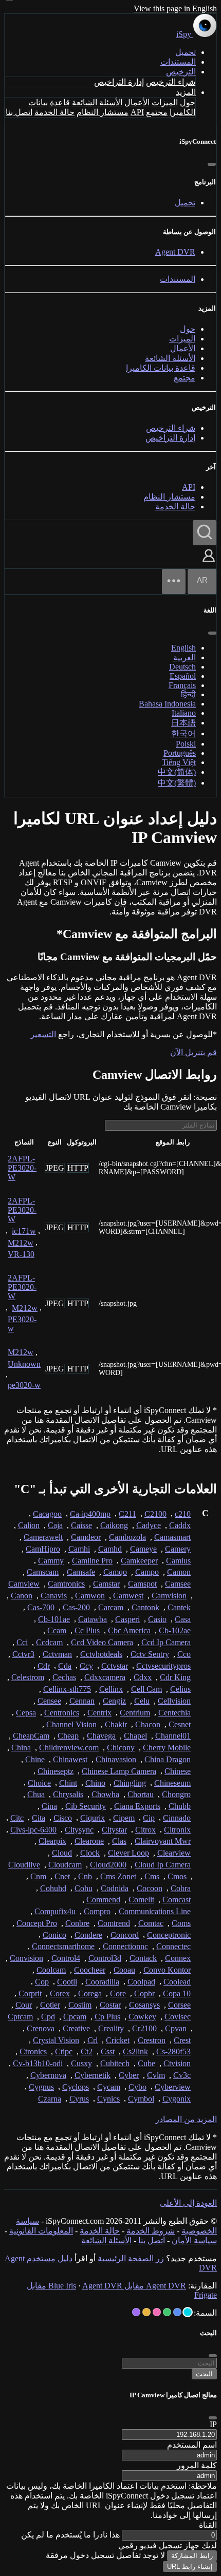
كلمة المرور (197, 2465)
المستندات (178, 62)
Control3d (105, 1958)
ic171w (24, 1231)
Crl (93, 2040)
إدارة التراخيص (119, 82)
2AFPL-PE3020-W (22, 1168)
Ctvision (177, 2063)
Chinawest (70, 1759)
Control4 (66, 1958)
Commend (103, 1900)
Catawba (93, 1619)
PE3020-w (22, 1324)
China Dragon (168, 1759)
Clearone (89, 1841)
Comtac (151, 1923)
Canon (22, 1596)
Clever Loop (128, 1853)
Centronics (62, 1713)
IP (213, 2424)
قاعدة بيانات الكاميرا (161, 368)
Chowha (105, 1794)
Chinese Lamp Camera (119, 1771)
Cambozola (127, 1537)
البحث (204, 2374)
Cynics (108, 2099)
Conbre (77, 1923)
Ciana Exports (137, 1806)
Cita (39, 1818)
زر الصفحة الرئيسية (131, 2258)
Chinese (178, 1771)
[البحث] (205, 533)
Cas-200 (76, 1607)
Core (118, 1993)
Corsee (179, 2005)
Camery (178, 1549)
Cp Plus (107, 2017)
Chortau (141, 1794)
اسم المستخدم (192, 2445)
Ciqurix (93, 1818)
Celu (142, 1701)
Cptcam (20, 2017)
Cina (49, 1806)
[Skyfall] (167, 2312)
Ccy (86, 1666)
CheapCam (31, 1736)
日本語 (183, 723)
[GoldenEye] (146, 2312)
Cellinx (111, 1689)
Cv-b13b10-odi (38, 2063)
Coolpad (141, 1982)
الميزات (165, 102)
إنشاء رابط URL (190, 2567)
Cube (146, 2063)
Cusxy (81, 2063)
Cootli (67, 1982)
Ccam (57, 1630)
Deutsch (182, 667)
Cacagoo (47, 1514)
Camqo (115, 1572)
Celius (180, 1689)
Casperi (127, 1619)
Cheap (68, 1736)
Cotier (50, 2005)
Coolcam (51, 1970)
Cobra (181, 1888)
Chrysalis (68, 1794)
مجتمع (157, 112)
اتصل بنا (19, 112)
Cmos (177, 1876)
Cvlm (156, 2075)
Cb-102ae (175, 1630)
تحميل (186, 52)
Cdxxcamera (105, 1677)
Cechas (64, 1677)
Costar (110, 2005)
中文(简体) (177, 772)
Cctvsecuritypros (163, 1666)
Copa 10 (177, 1993)
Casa (183, 1619)
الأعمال (137, 102)
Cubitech (115, 2063)
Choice (39, 1783)
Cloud (62, 1853)
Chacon (148, 1724)
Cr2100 (144, 2028)
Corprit (30, 1993)
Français (182, 685)
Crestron (152, 2040)
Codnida (115, 1888)
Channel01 (173, 1736)
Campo (147, 1572)
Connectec (173, 1946)
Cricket (118, 2040)
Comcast (177, 1900)
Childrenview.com (69, 1748)
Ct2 (87, 2052)
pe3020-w (24, 1385)
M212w (21, 1243)
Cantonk (145, 1607)
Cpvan (176, 2028)
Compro (97, 1911)
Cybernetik (93, 2075)
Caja (55, 1525)
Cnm (38, 1876)
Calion (29, 1525)
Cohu (84, 1888)
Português (180, 753)
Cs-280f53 (173, 2052)
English (183, 648)
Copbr (144, 1993)
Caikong (114, 1525)
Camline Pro (92, 1561)
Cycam (109, 2087)
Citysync (79, 1830)
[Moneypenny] (157, 2312)
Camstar (106, 1584)
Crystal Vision (56, 2040)
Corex (60, 1993)
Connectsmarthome (63, 1946)
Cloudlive (24, 1865)
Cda (65, 1666)
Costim (80, 2005)
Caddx (180, 1525)
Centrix (99, 1713)
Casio (157, 1619)
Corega (90, 1993)
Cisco (63, 1818)
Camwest (128, 1596)
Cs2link (135, 2052)
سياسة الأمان (194, 2240)
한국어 (183, 733)
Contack (143, 1958)
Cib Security (86, 1806)
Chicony (121, 1748)
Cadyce (149, 1525)
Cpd (48, 2017)
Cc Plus (87, 1630)
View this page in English (175, 8)
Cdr (44, 1666)
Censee (49, 1701)
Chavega (101, 1736)
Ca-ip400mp (90, 1514)
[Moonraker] (177, 2312)
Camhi (79, 1549)
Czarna (50, 2099)
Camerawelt (43, 1537)
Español (183, 676)
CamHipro (43, 1549)
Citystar (114, 1830)
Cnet (62, 1876)
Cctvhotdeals (101, 1654)
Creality (111, 2028)
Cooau (124, 1970)
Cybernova (48, 2075)
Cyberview (173, 2087)
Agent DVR (175, 252)
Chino (95, 1783)
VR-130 (21, 1254)
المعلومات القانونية (41, 2231)
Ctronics (33, 2052)
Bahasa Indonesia (167, 704)
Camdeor (86, 1537)
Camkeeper (139, 1561)
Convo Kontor (167, 1970)
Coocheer (90, 1970)
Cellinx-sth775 (67, 1689)
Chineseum (172, 1783)
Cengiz (114, 1701)
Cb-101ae (54, 1619)
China (21, 1748)
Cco (184, 1654)
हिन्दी (188, 694)
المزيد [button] (186, 92)
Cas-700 (41, 1607)
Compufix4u (55, 1911)
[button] (209, 563)
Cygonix (177, 2099)
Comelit (141, 1900)
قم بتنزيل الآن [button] (194, 1052)
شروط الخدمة (151, 2231)
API (137, 112)
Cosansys (144, 2005)
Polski (186, 744)
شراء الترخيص (171, 82)
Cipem (124, 1818)
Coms (181, 1923)
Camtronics (66, 1584)
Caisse (81, 1525)
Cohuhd (53, 1888)
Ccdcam (49, 1642)
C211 (127, 1514)
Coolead (177, 1982)
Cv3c (182, 2075)
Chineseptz (56, 1771)
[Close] (213, 2418)
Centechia (174, 1713)
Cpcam (75, 2017)
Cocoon (150, 1888)
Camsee (178, 1584)
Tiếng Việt (179, 762)
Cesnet (180, 1724)
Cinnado (177, 1818)
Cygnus (41, 2087)
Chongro (176, 1794)
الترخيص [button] (181, 72)
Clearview (174, 1853)
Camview (24, 1584)
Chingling (130, 1783)
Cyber (129, 2075)
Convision (26, 1958)
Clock (90, 1853)
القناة (208, 2525)
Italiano (184, 713)
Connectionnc (125, 1946)
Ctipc (64, 2052)
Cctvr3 (23, 1654)
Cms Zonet (118, 1876)
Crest (182, 2040)
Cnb (85, 1876)
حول (188, 102)
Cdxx (143, 1677)
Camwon (90, 1596)
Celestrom (28, 1677)
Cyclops (76, 2087)
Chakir (116, 1724)
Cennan (82, 1701)
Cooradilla (102, 1982)
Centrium (135, 1713)
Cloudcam (65, 1865)
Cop (42, 1982)
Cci (22, 1642)
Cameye (143, 1549)
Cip (149, 1818)
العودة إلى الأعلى (188, 2203)
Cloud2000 (108, 1865)
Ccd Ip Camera (166, 1642)
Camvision (169, 1596)
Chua (36, 1794)
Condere (88, 1935)
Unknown (24, 1364)
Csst (108, 2052)
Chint (68, 1783)
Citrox (145, 1830)
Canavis (54, 1596)
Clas (119, 1841)
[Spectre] (188, 2312)
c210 (183, 1514)
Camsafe (81, 1572)
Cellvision (174, 1701)
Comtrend (114, 1923)
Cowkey (142, 2017)
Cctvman (57, 1654)
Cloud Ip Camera (163, 1865)
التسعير (43, 1034)
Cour (24, 2005)
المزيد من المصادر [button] (186, 2119)
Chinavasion (116, 1759)
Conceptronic (169, 1935)
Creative (76, 2028)
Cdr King (175, 1677)
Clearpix (52, 1841)
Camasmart (172, 1537)
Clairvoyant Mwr (163, 1841)
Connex (178, 1958)
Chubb (180, 1806)
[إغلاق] (212, 164)
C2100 (155, 1514)
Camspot (142, 1584)
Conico (54, 1935)
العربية (185, 657)
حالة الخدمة (54, 112)
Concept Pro (37, 1923)
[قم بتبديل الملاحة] (174, 581)
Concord (125, 1935)
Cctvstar (115, 1666)
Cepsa (26, 1713)
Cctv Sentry (150, 1654)
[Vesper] (136, 2312)
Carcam (111, 1607)
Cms (152, 1876)
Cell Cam (146, 1689)
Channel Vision (71, 1724)
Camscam (43, 1572)
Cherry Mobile (167, 1748)
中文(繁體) (177, 783)
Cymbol (141, 2099)
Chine (35, 1759)
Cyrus (79, 2099)
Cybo (137, 2087)
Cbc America (129, 1630)
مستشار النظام (103, 112)
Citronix (177, 1830)
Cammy (51, 1561)
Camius (178, 1561)
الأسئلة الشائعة (97, 102)
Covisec (178, 2017)
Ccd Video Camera (102, 1642)
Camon (179, 1572)
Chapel (135, 1736)
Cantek (179, 1607)
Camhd (110, 1549)
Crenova (41, 2028)
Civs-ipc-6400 (33, 1830)
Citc (17, 1818)
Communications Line (155, 1911)
